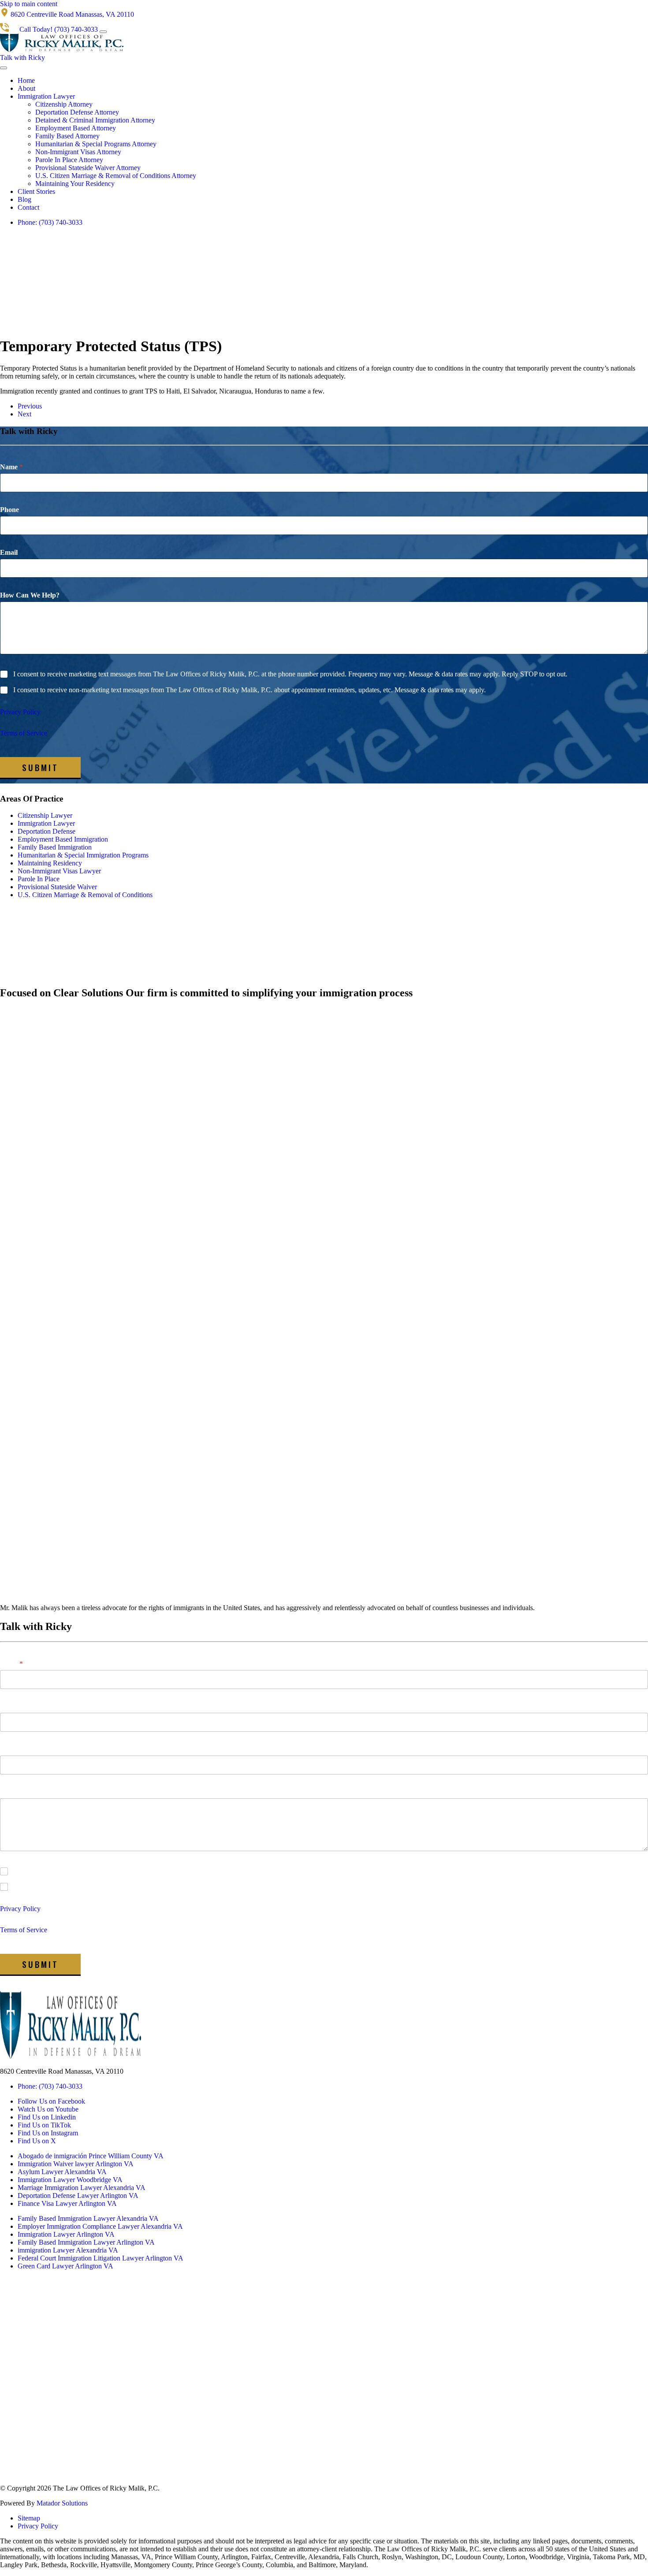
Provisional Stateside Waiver (57, 887)
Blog (24, 199)
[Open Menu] (103, 32)
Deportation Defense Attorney (77, 112)
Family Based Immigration (55, 847)
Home (26, 80)
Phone (9, 510)
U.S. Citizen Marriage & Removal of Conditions (85, 895)
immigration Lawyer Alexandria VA (68, 2250)
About (26, 88)
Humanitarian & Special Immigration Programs (83, 855)
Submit (40, 767)
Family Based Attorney (67, 136)
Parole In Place (39, 879)
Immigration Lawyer (46, 96)
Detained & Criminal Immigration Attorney (95, 120)
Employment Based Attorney (76, 128)
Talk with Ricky (22, 58)
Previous (30, 406)
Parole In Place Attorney (69, 160)
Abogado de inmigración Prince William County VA (91, 2156)
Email (9, 552)
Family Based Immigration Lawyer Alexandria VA (88, 2218)
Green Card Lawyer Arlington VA (65, 2266)
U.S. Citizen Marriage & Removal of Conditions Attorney (116, 176)
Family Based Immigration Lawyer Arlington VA (86, 2242)
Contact (28, 207)
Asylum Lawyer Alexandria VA (62, 2172)
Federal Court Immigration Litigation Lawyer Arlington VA (101, 2258)
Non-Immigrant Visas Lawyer (59, 871)
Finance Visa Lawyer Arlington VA (67, 2203)
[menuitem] (333, 81)
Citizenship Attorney (64, 104)
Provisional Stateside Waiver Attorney (88, 168)
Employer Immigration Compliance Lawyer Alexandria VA (100, 2226)
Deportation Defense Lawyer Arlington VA (78, 2196)
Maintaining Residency (50, 863)
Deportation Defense (47, 831)
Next (24, 414)
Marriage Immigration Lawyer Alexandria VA (82, 2188)
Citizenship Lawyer (45, 815)
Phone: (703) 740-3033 (50, 222)
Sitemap (29, 2518)
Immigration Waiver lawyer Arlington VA (76, 2164)
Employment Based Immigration (63, 839)
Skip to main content (29, 4)
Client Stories (36, 191)
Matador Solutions (62, 2503)
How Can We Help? (30, 595)
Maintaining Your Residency (75, 184)
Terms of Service (24, 733)
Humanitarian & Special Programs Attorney (96, 144)
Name (11, 467)
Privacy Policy (20, 712)
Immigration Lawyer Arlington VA (66, 2234)
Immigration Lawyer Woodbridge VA (70, 2180)
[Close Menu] (4, 68)
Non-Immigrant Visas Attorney (78, 152)
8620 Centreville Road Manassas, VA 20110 (62, 2071)
